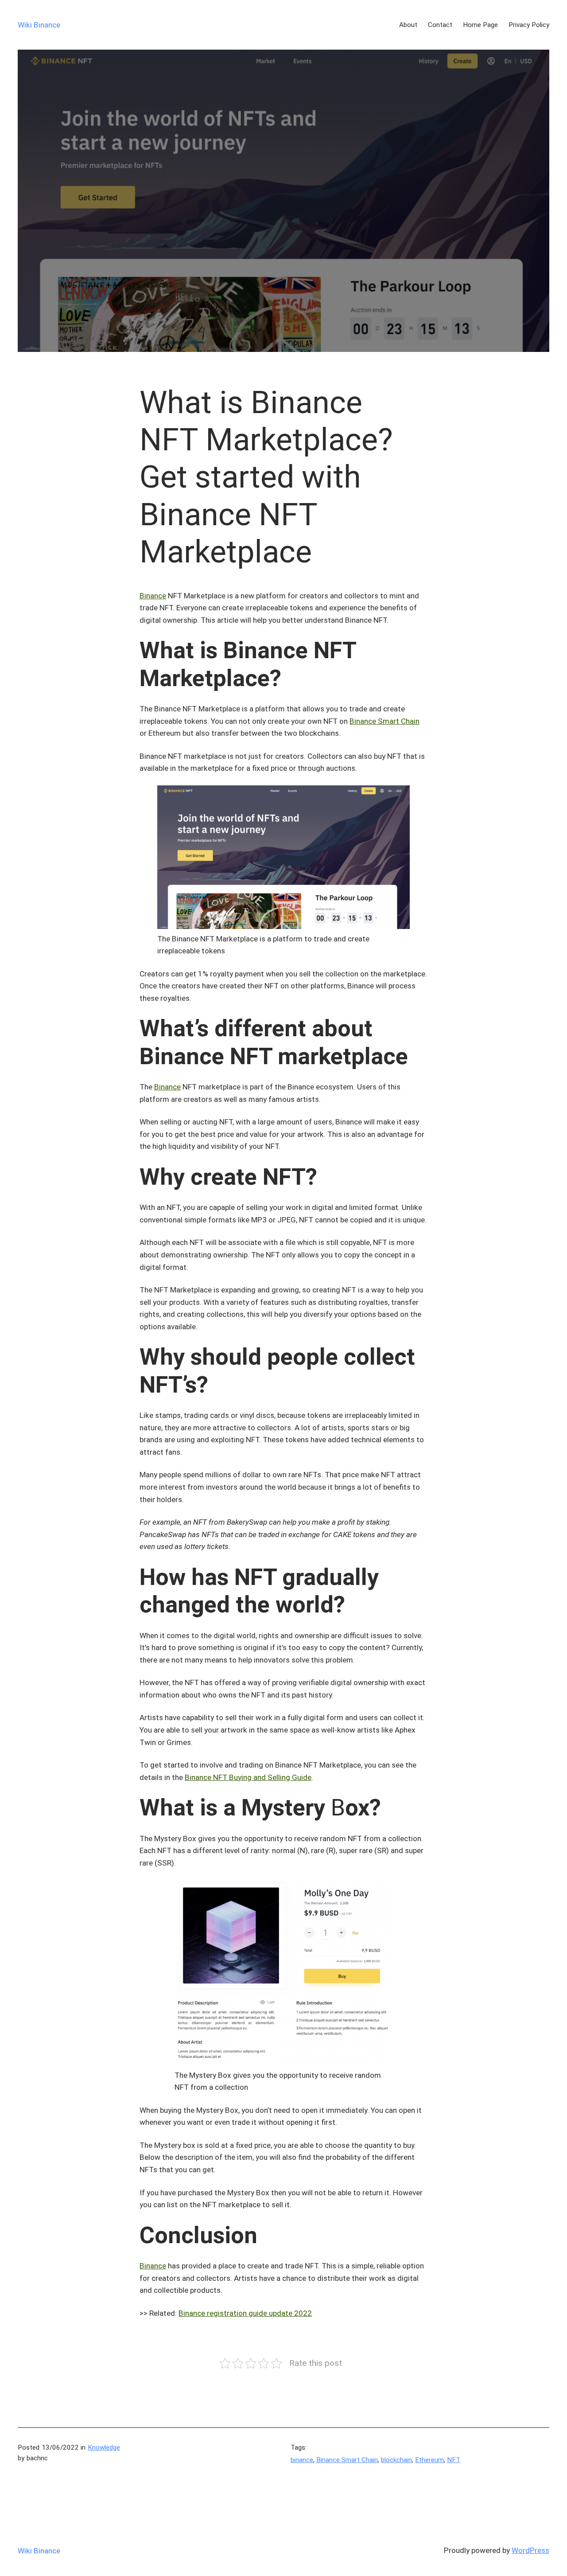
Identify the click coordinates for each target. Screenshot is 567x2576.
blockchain (396, 2460)
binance (302, 2460)
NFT (454, 2460)
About (408, 25)
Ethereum (429, 2460)
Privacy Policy (529, 25)
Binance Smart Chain (384, 721)
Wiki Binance (39, 25)
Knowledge (104, 2447)
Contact (440, 25)
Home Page (480, 25)
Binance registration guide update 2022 (245, 2313)
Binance (153, 596)
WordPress (530, 2550)
